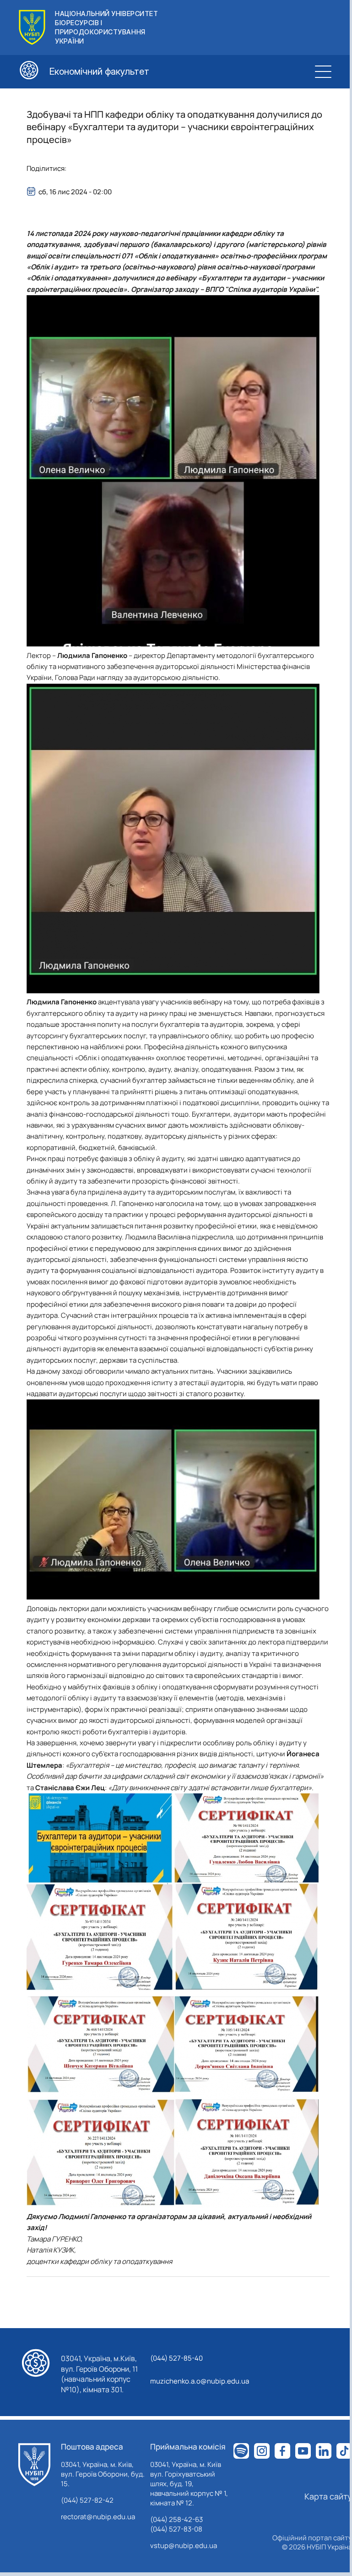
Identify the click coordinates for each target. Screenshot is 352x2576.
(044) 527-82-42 (87, 2500)
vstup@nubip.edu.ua (184, 2546)
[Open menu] (323, 71)
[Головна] (34, 2465)
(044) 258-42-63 (176, 2519)
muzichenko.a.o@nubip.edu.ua (200, 2381)
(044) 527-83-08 (176, 2529)
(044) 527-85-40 (176, 2358)
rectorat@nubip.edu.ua (98, 2517)
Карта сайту (328, 2496)
